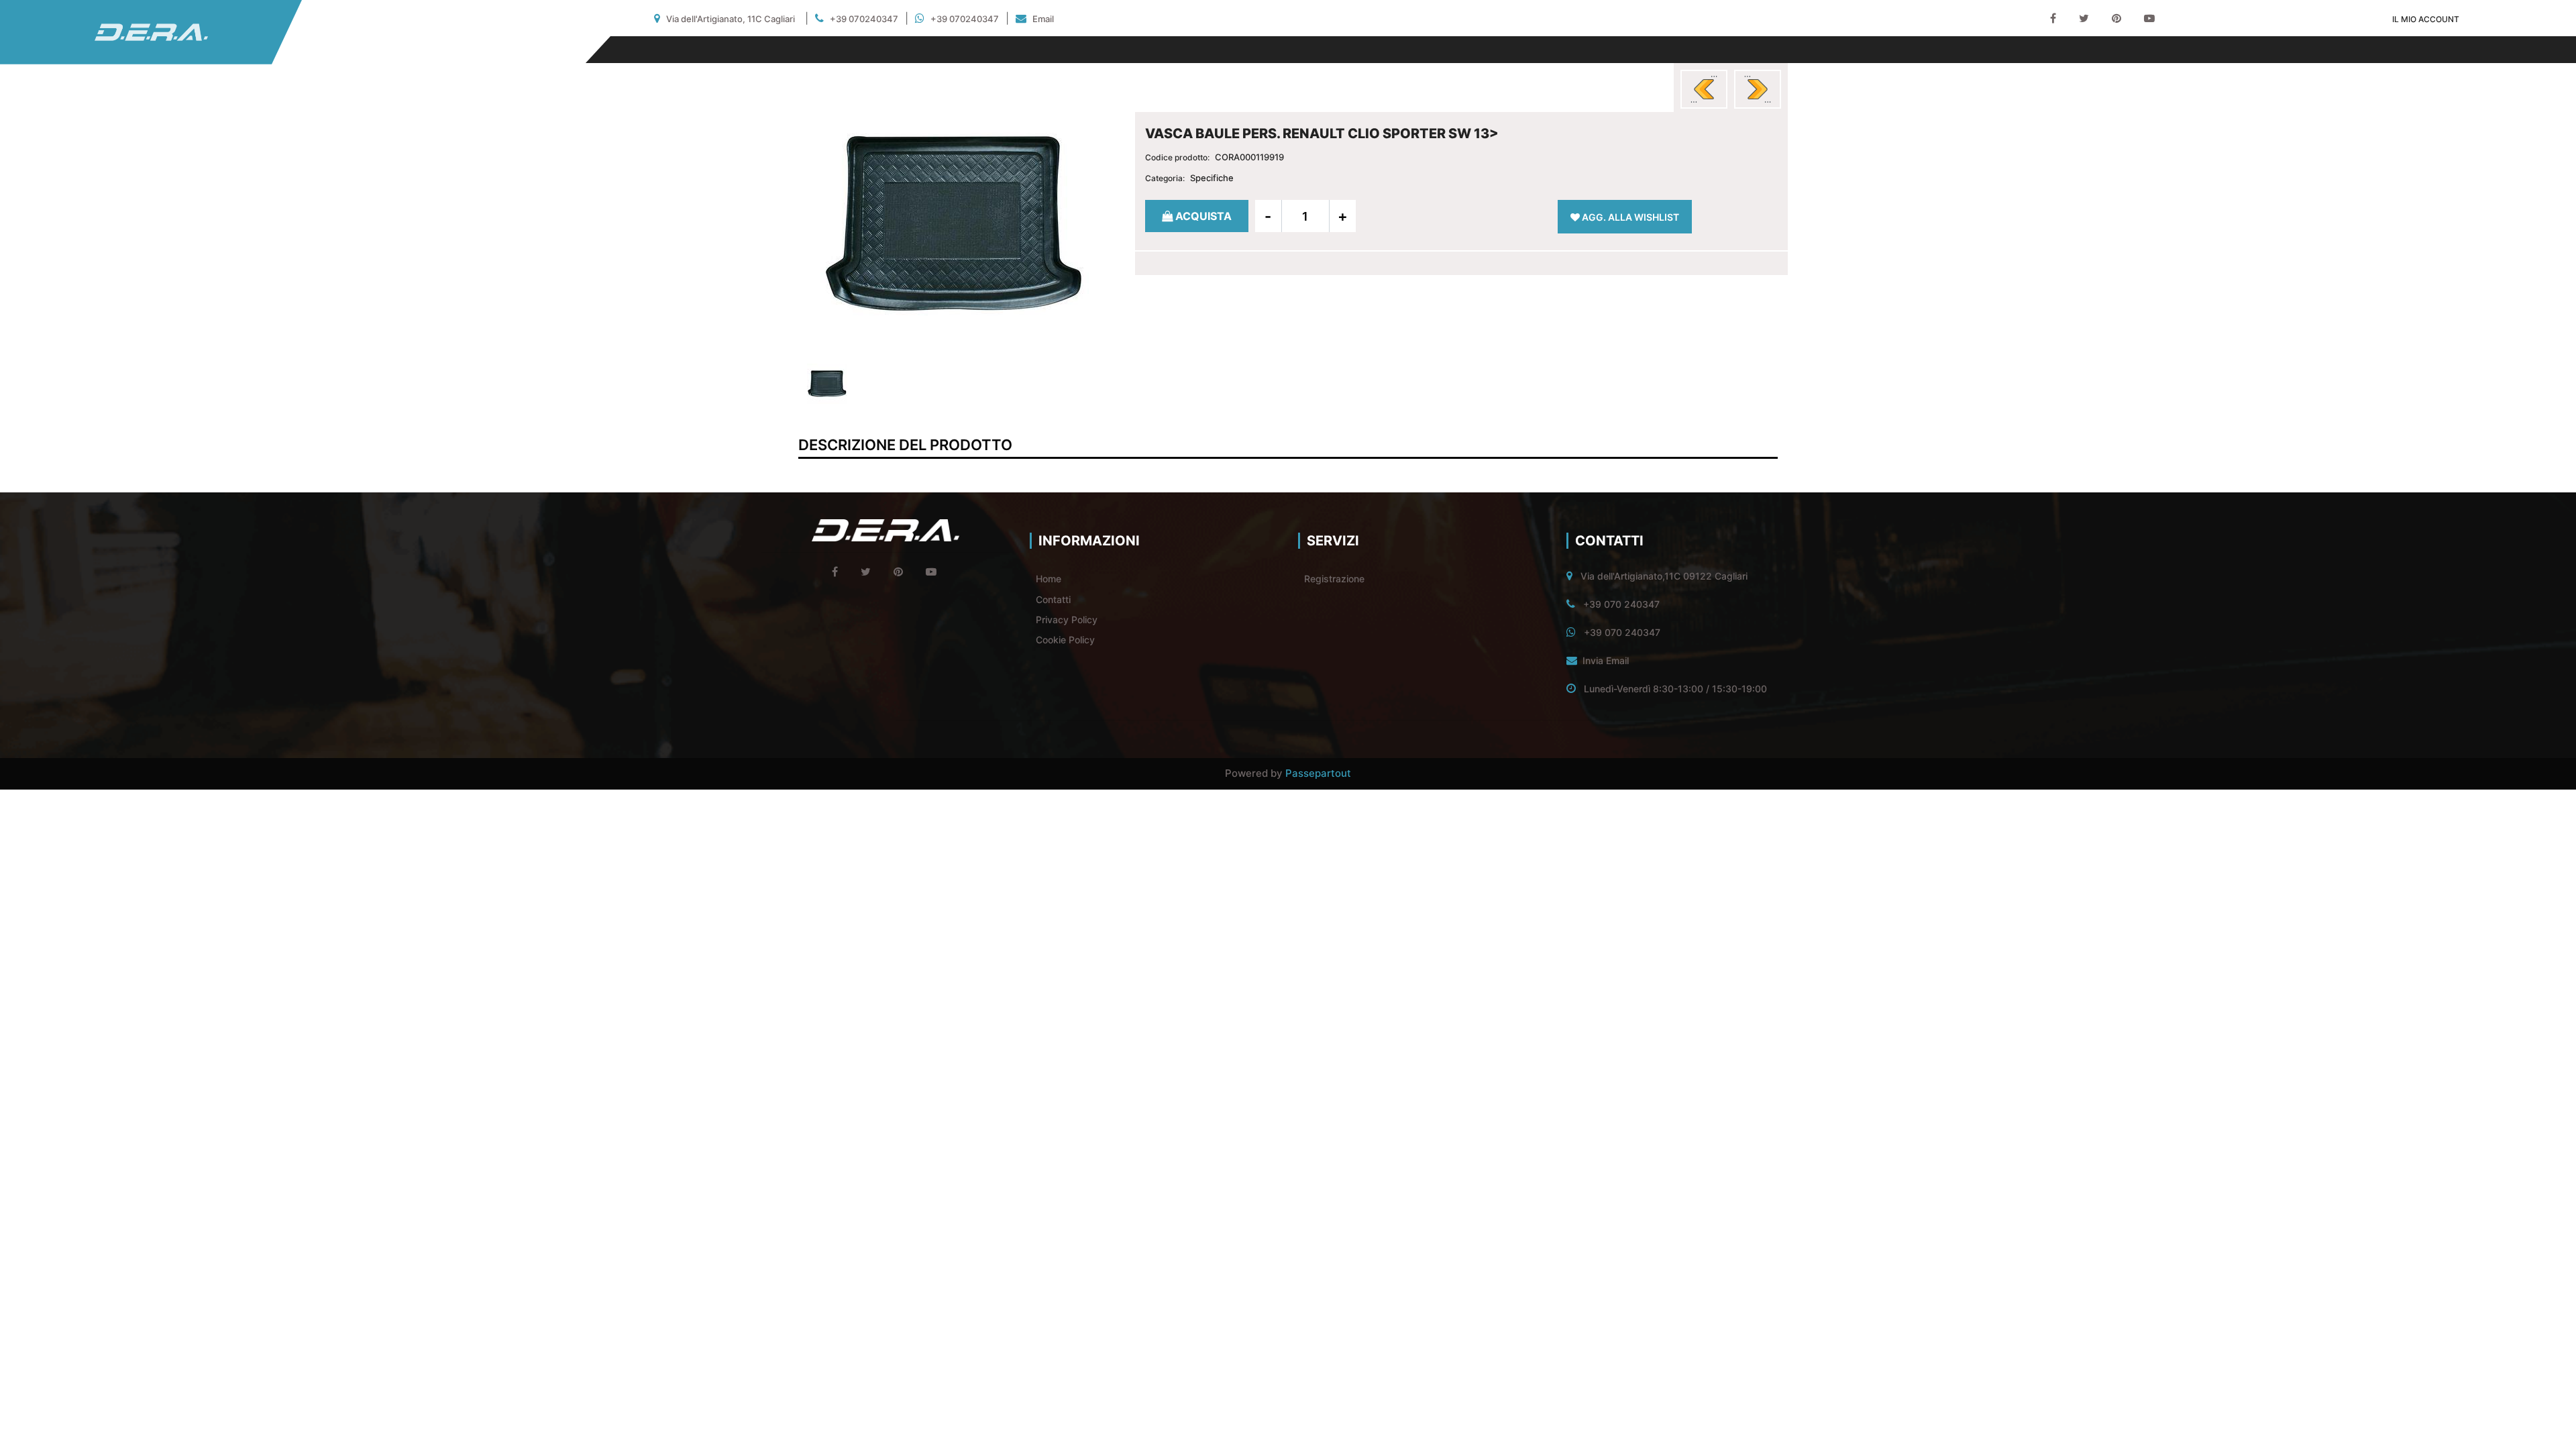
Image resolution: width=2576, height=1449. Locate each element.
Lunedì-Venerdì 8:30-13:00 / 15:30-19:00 (1675, 689)
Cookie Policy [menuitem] (1065, 640)
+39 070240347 (864, 19)
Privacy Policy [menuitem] (1067, 620)
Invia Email (1606, 660)
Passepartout (1318, 773)
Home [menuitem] (1049, 579)
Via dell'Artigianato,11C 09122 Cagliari (1664, 576)
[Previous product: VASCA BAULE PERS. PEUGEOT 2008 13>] (1704, 89)
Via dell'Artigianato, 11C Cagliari (731, 19)
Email (1043, 19)
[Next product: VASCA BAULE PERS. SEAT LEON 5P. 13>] (1758, 89)
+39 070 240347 (1621, 604)
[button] (955, 223)
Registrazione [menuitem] (1334, 579)
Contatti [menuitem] (1053, 599)
